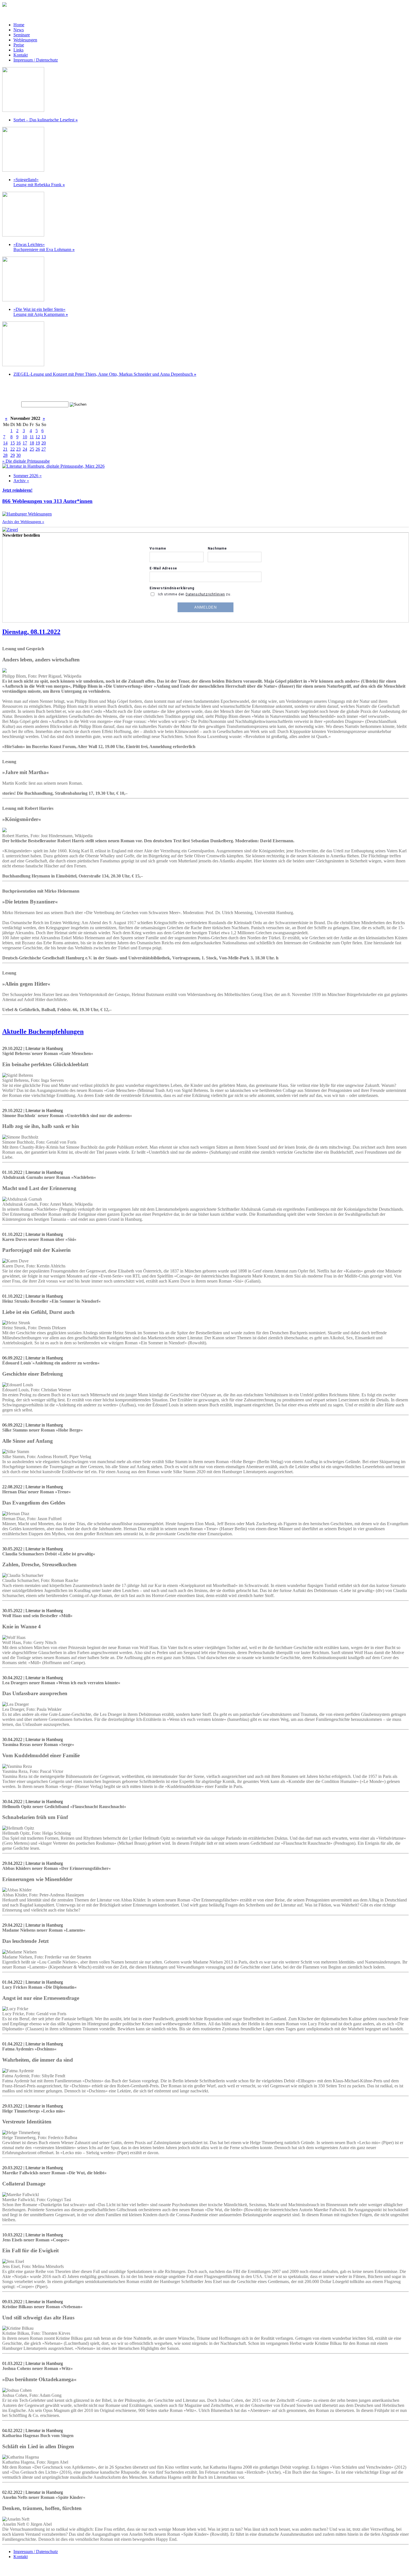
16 (18, 443)
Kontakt (21, 55)
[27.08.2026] (23, 235)
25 (32, 449)
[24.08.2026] (23, 110)
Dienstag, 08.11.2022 (31, 632)
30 (18, 455)
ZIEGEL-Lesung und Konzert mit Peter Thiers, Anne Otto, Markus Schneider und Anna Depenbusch (105, 374)
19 (38, 443)
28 (5, 455)
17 (25, 443)
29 (13, 455)
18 (32, 443)
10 (25, 437)
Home (19, 25)
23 (18, 449)
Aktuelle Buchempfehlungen (43, 1032)
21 (5, 449)
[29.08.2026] (23, 365)
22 (13, 449)
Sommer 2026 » (28, 476)
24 (25, 449)
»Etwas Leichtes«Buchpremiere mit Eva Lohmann (44, 247)
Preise (19, 45)
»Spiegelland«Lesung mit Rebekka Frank (39, 182)
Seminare (22, 35)
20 (44, 443)
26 (38, 449)
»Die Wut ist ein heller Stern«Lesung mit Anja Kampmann (41, 312)
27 (44, 449)
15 (13, 443)
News (19, 30)
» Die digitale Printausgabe (26, 461)
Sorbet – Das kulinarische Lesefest (46, 120)
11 (32, 437)
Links (18, 50)
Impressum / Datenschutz (36, 60)
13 (44, 437)
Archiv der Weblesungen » (23, 522)
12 (38, 437)
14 (5, 443)
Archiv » (21, 481)
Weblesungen (25, 40)
